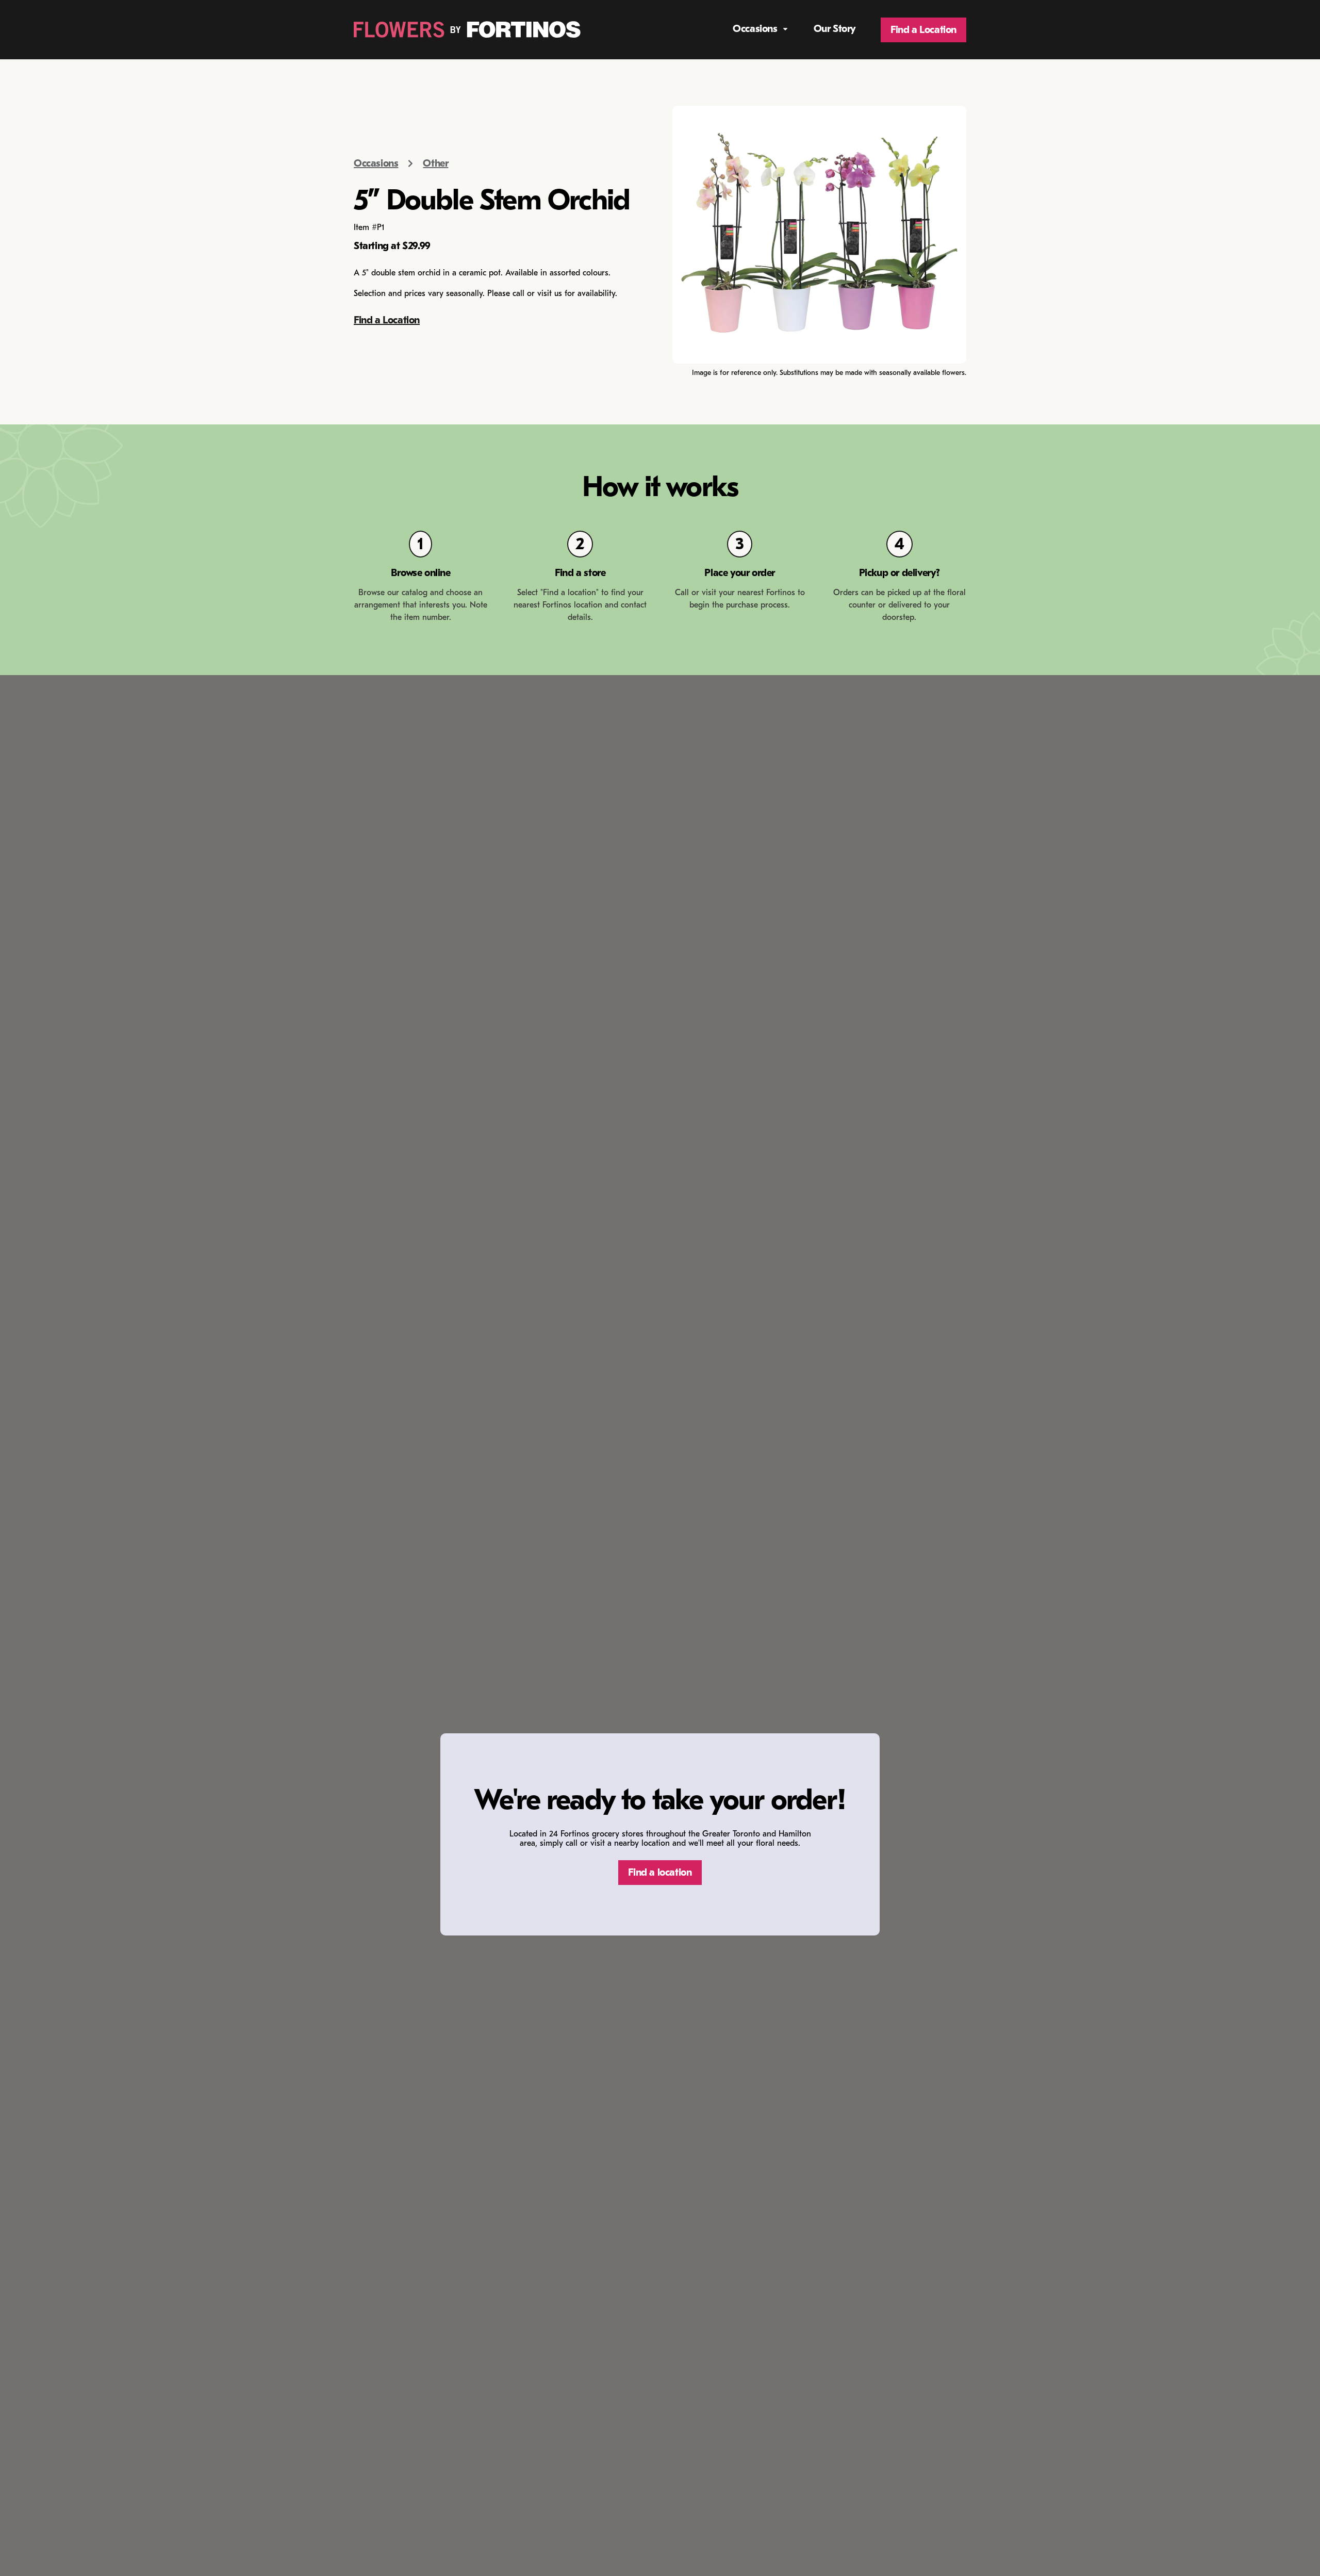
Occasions (376, 163)
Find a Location (387, 320)
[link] (467, 30)
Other (435, 163)
